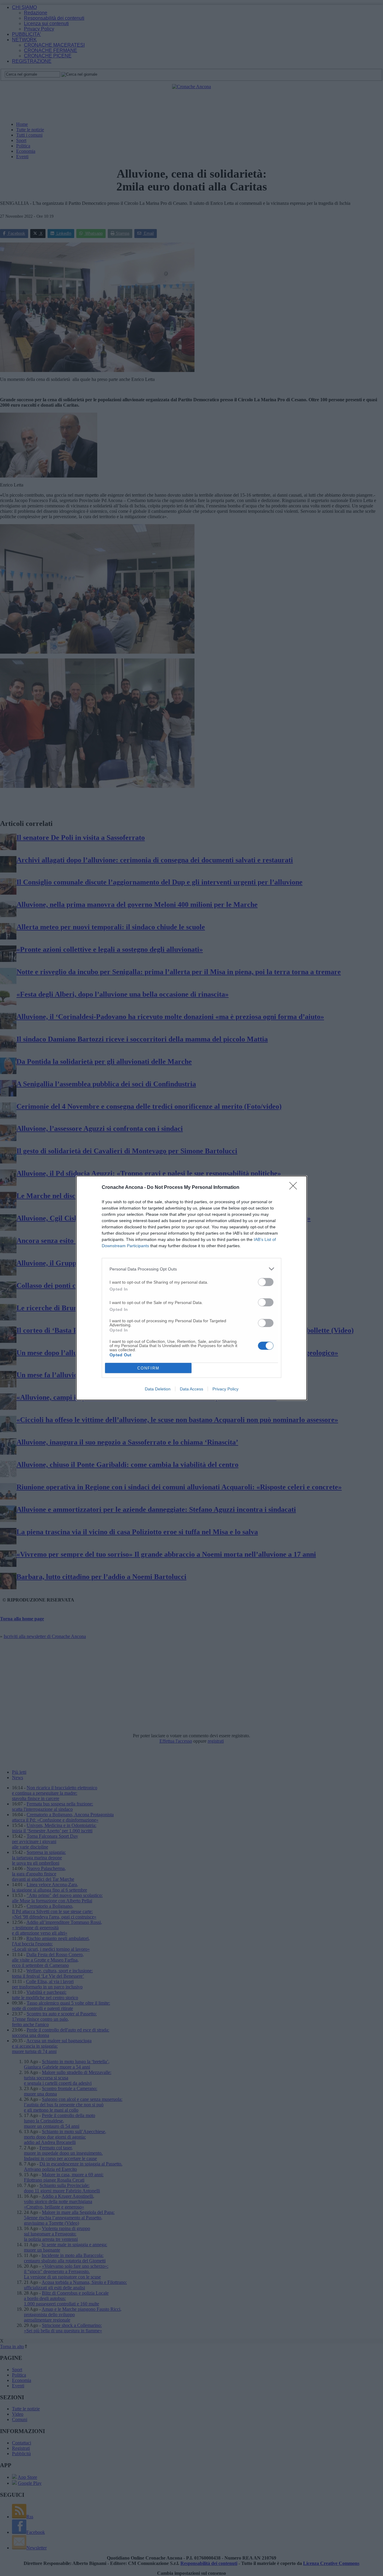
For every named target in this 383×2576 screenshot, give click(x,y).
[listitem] (191, 1269)
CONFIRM (148, 1368)
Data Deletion (158, 1389)
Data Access (191, 1389)
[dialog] (191, 1288)
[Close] (295, 1188)
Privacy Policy (225, 1389)
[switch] (266, 1282)
